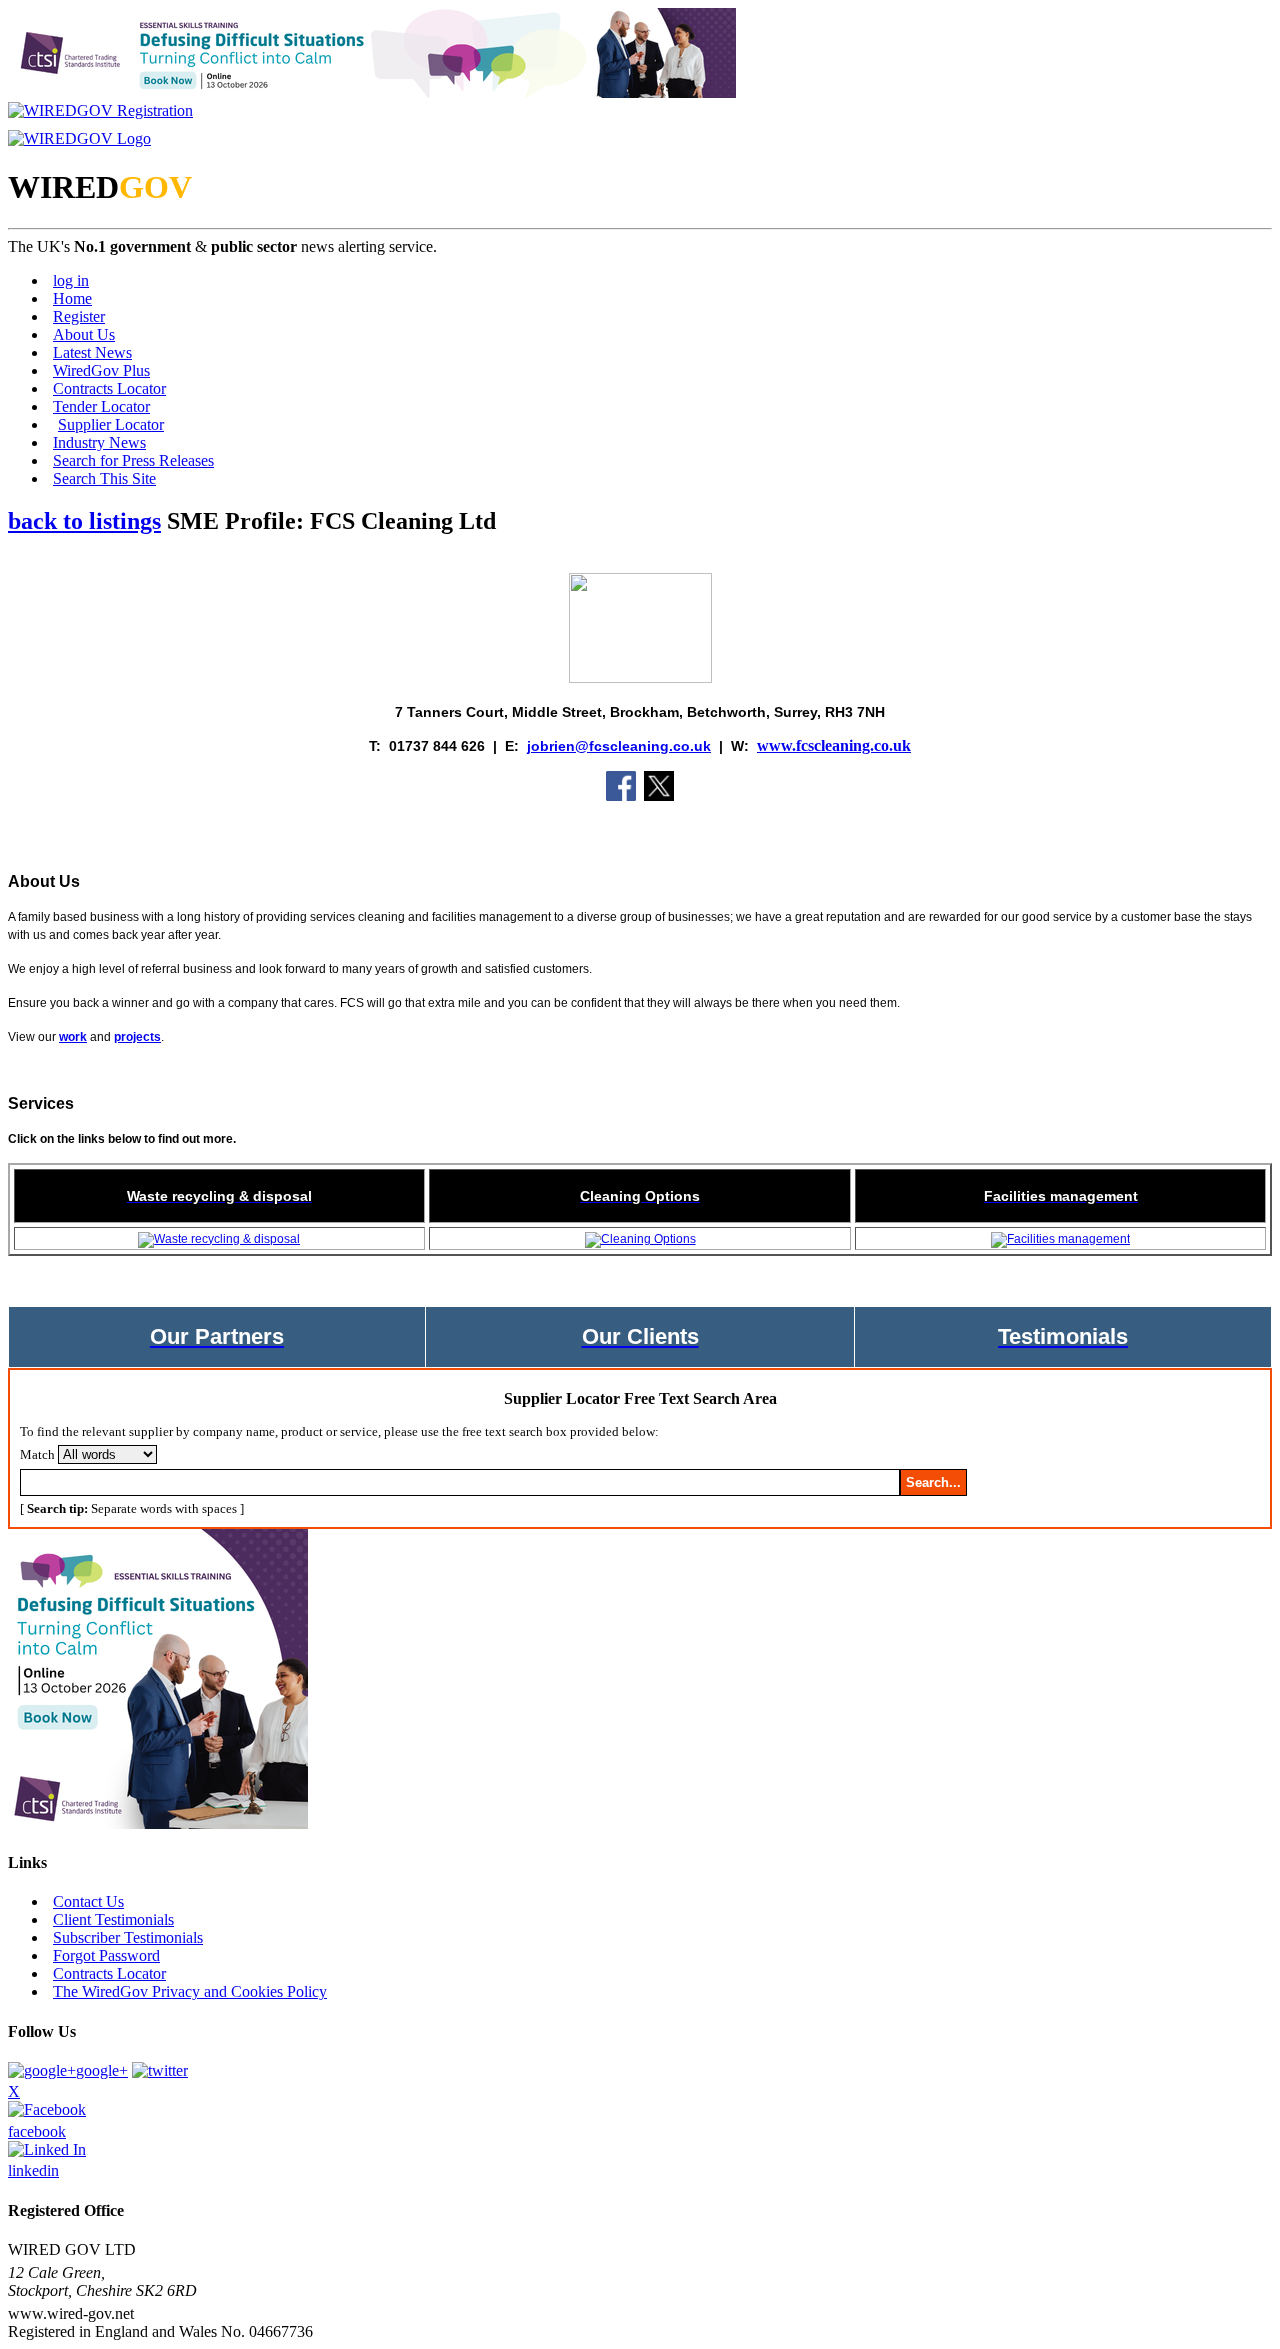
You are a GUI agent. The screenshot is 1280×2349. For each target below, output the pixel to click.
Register (79, 316)
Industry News (99, 442)
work (73, 1037)
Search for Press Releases (133, 460)
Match (37, 1454)
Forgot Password (106, 1955)
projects (137, 1037)
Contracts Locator (109, 388)
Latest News (92, 352)
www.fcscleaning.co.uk (834, 745)
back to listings (84, 521)
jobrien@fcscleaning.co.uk (619, 746)
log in (71, 280)
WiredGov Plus (101, 370)
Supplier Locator (111, 424)
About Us (84, 334)
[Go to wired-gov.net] (79, 138)
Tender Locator (101, 406)
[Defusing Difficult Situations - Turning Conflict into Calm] (372, 92)
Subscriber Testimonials (128, 1937)
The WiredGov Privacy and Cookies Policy (190, 1991)
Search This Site (104, 478)
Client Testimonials (113, 1919)
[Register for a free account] (100, 110)
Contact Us (88, 1901)
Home (72, 298)
